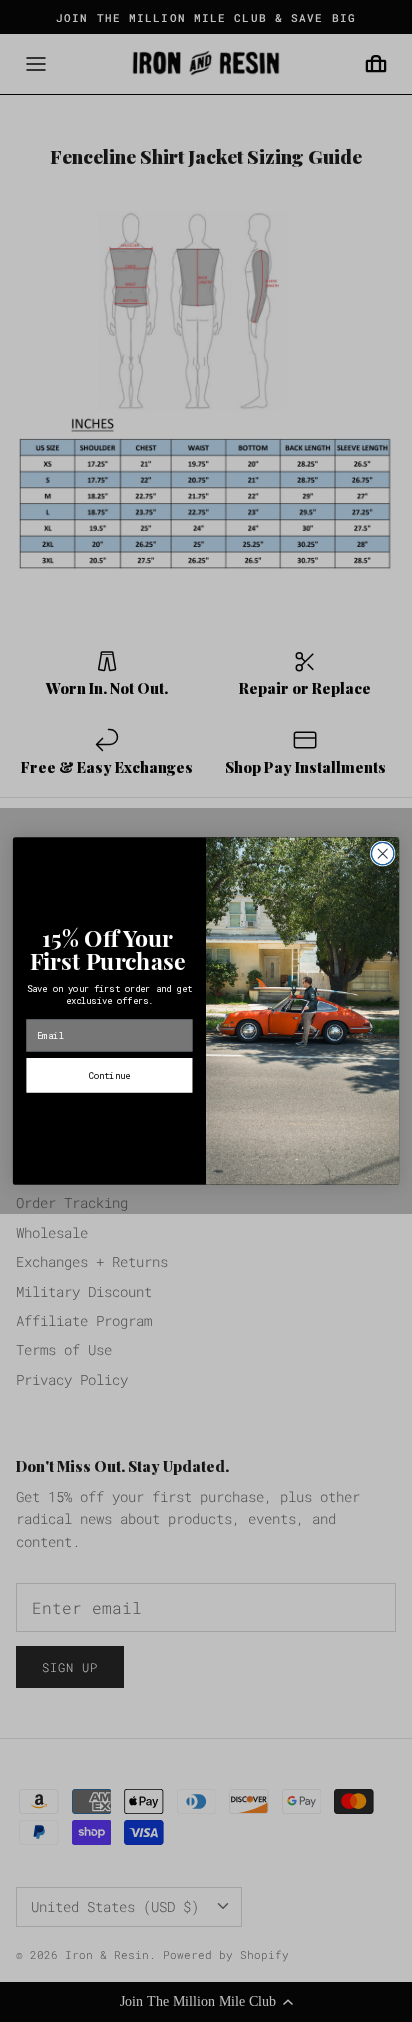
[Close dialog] (382, 853)
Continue (109, 1075)
